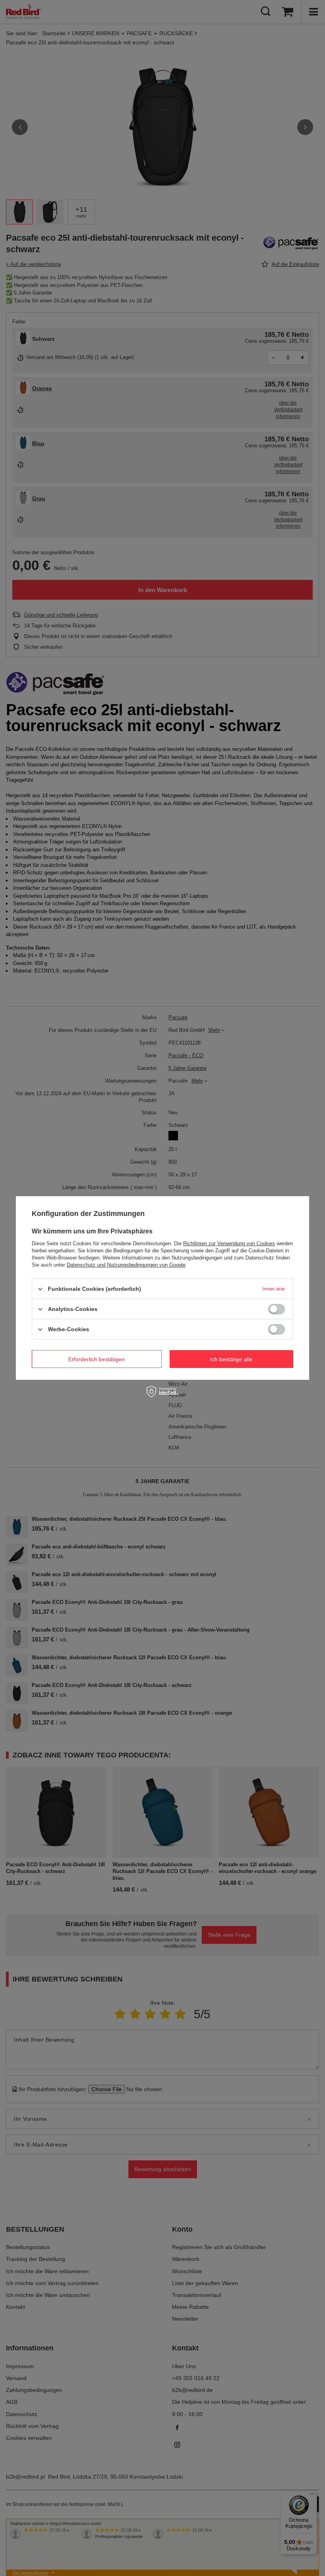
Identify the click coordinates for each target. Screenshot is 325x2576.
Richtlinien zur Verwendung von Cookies (229, 1243)
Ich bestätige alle (231, 1359)
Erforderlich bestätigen (97, 1359)
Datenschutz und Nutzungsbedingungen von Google (126, 1265)
